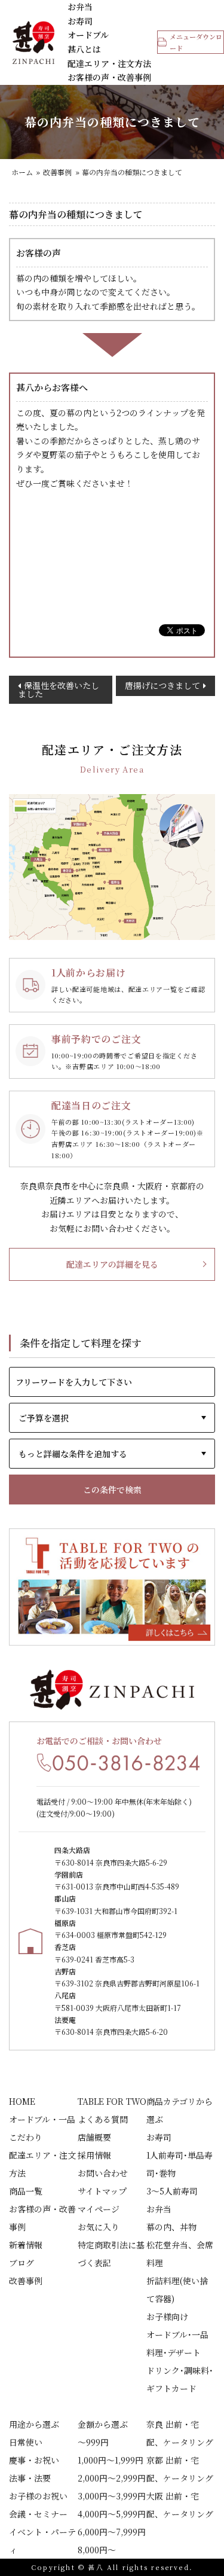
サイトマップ (102, 2191)
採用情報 (94, 2155)
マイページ (99, 2209)
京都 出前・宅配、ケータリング (180, 2469)
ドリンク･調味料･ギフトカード (180, 2379)
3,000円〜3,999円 (112, 2496)
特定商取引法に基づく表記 (111, 2254)
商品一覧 (26, 2191)
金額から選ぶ (103, 2424)
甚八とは (84, 49)
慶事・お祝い (34, 2460)
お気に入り (99, 2227)
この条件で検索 (112, 1490)
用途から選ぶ (34, 2424)
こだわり (26, 2137)
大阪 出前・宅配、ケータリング (180, 2505)
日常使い (26, 2442)
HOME (22, 2101)
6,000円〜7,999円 (112, 2532)
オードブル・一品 (42, 2119)
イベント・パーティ (42, 2541)
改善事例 (57, 172)
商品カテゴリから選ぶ (179, 2110)
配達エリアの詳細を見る (112, 1264)
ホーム (22, 172)
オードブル (88, 35)
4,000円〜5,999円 (112, 2514)
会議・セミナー (38, 2514)
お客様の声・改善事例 (109, 77)
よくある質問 (103, 2119)
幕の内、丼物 (171, 2227)
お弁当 (80, 7)
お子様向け (167, 2316)
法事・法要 (30, 2478)
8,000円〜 (97, 2550)
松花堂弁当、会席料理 (180, 2254)
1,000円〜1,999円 (111, 2460)
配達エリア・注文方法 (109, 63)
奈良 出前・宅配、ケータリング (180, 2433)
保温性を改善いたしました (59, 689)
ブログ (22, 2263)
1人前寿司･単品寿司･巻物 (179, 2164)
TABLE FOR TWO (112, 2101)
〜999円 (93, 2442)
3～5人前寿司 (172, 2191)
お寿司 (80, 21)
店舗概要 (94, 2137)
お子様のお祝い (38, 2496)
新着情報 (26, 2245)
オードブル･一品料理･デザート (177, 2343)
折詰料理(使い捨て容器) (177, 2290)
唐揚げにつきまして (162, 685)
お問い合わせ (103, 2173)
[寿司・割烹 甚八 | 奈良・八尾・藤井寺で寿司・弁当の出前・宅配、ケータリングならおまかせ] (33, 42)
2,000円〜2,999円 (112, 2478)
